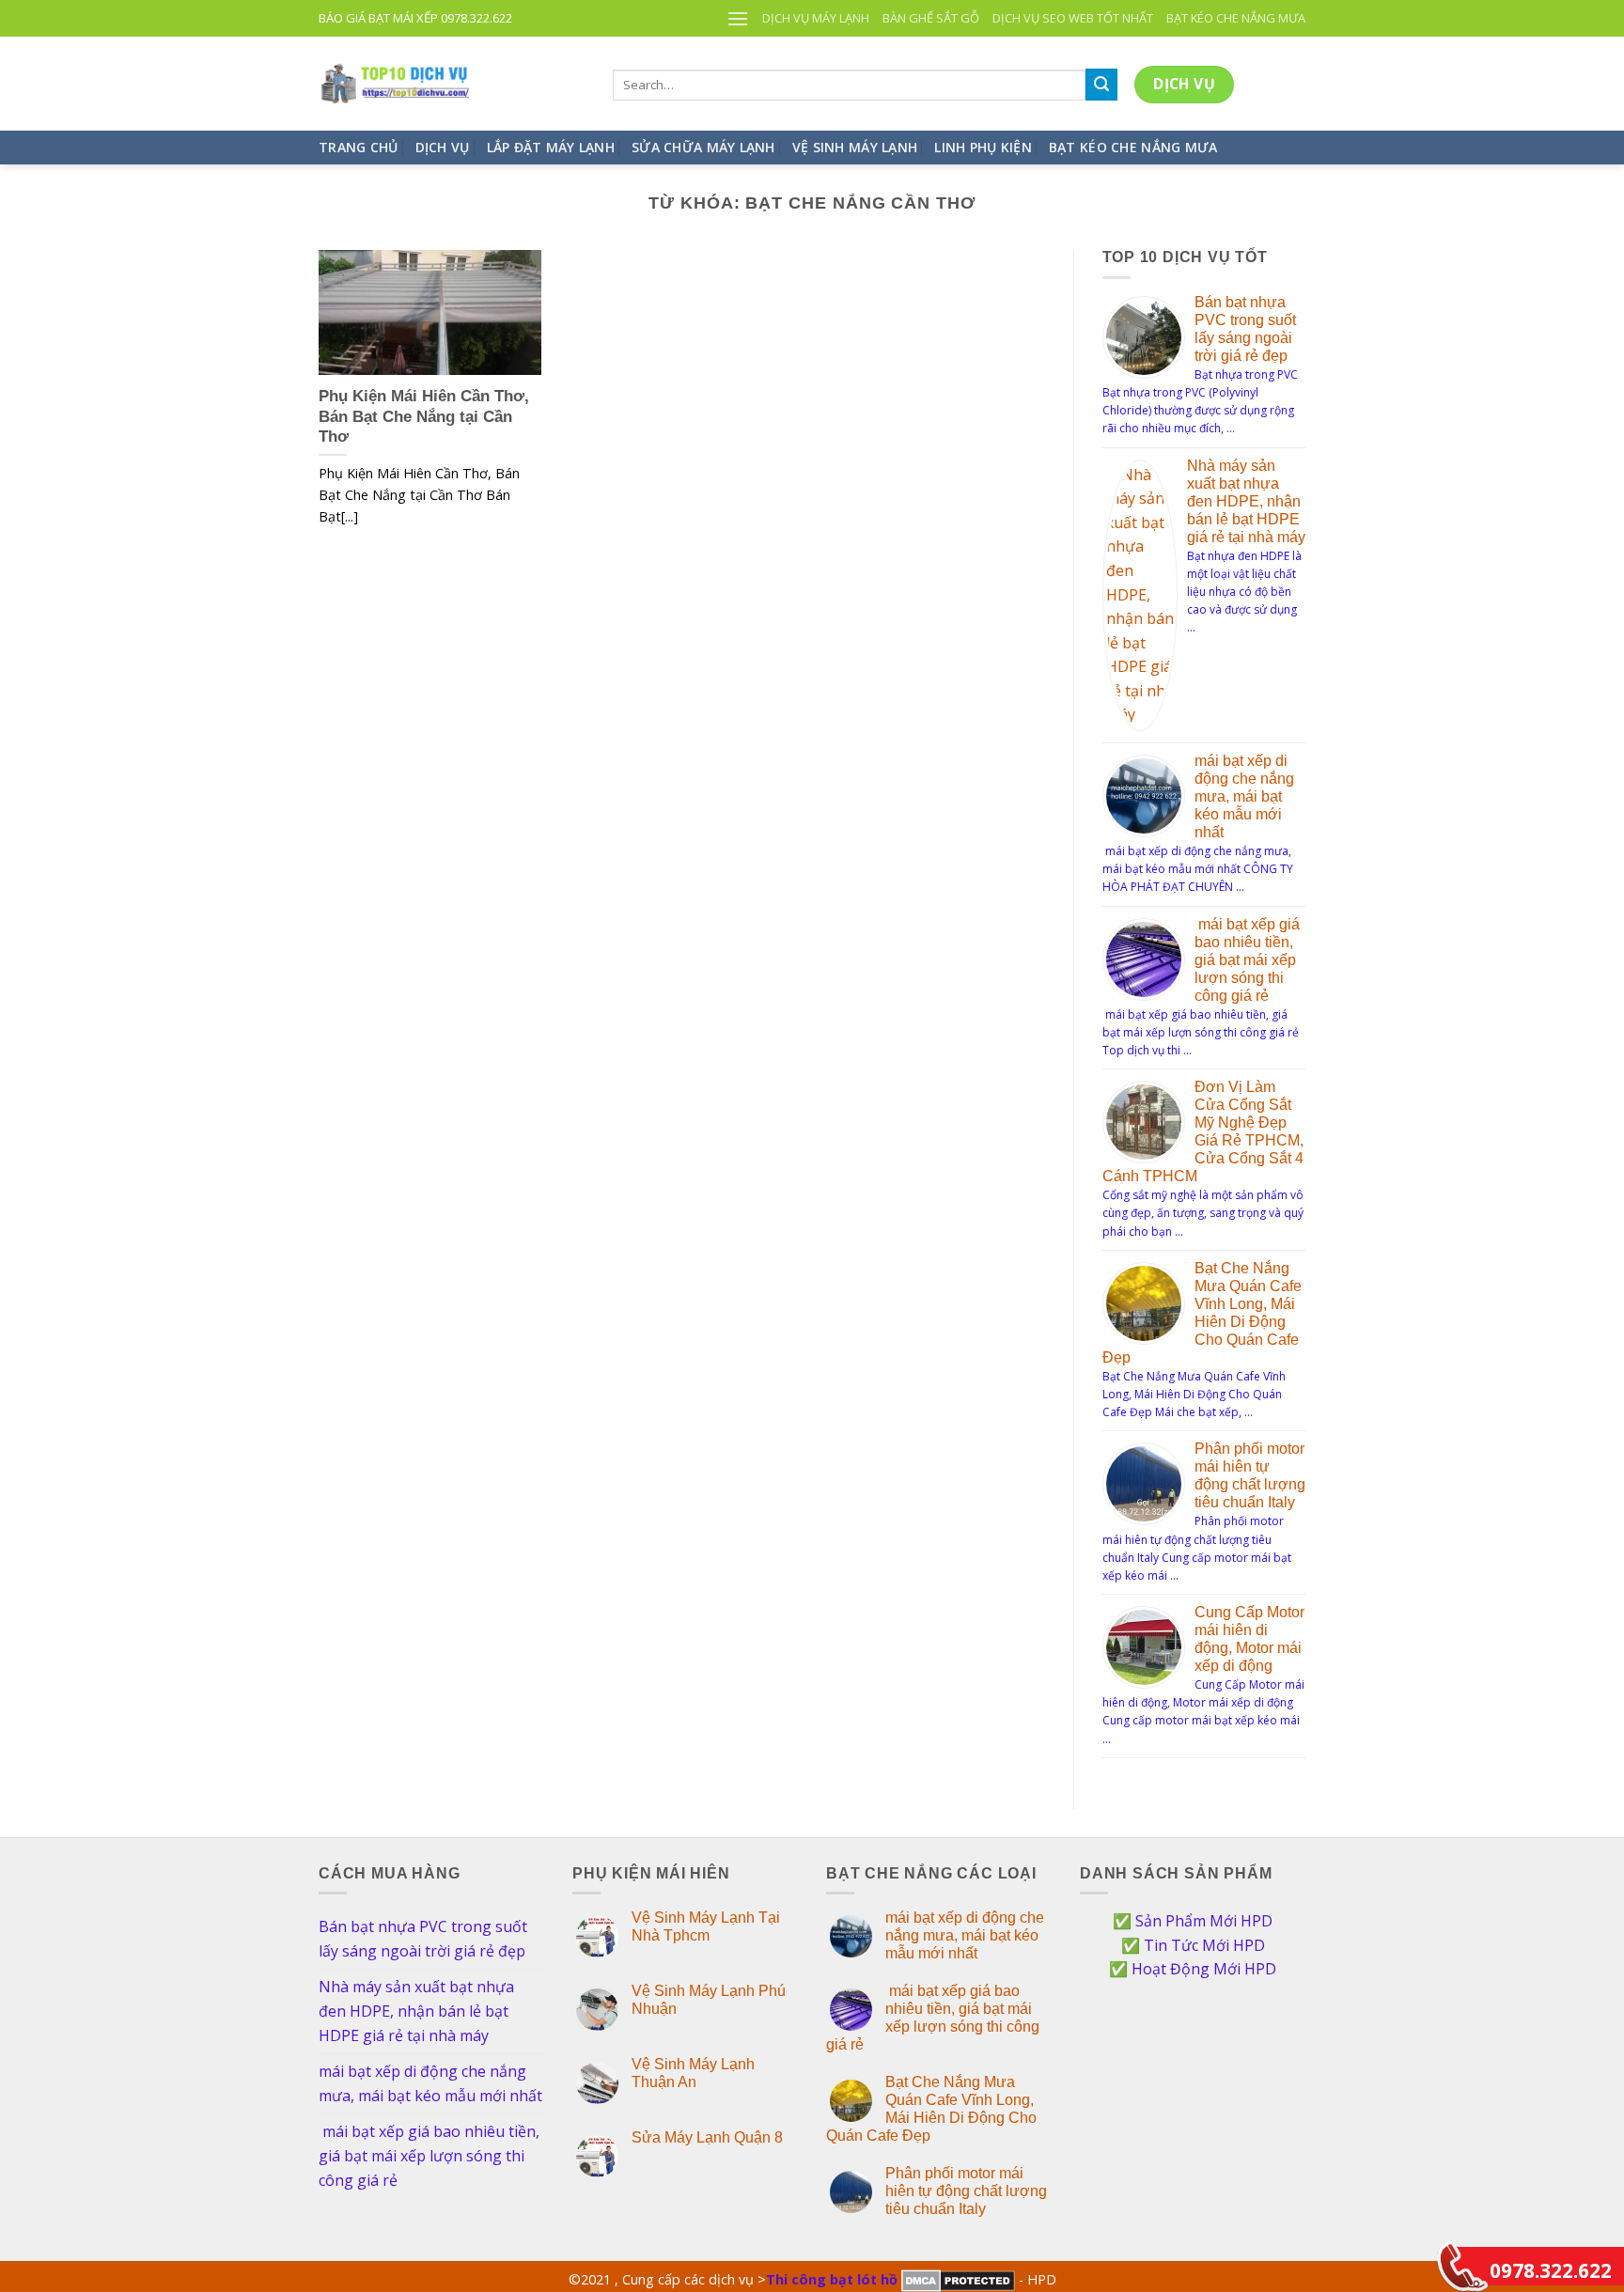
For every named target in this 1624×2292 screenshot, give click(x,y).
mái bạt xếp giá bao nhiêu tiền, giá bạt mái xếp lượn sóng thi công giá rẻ (1247, 960)
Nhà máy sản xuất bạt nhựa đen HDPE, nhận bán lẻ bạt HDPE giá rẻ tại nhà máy (1246, 501)
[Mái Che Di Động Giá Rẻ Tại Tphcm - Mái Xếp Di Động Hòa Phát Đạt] (452, 84)
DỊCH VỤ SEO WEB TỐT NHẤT (1073, 18)
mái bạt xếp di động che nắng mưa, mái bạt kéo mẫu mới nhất (1244, 796)
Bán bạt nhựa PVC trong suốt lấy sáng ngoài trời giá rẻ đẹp (423, 1939)
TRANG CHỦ (359, 147)
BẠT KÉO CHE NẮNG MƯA (1236, 18)
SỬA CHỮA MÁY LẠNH (703, 147)
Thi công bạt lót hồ (832, 2279)
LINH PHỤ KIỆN (983, 147)
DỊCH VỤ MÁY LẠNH (816, 18)
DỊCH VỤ (443, 147)
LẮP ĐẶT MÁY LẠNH (551, 147)
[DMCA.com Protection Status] (958, 2279)
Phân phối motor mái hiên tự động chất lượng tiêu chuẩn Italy (966, 2191)
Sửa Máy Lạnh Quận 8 (707, 2137)
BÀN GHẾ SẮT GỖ (931, 18)
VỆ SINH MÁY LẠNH (855, 147)
